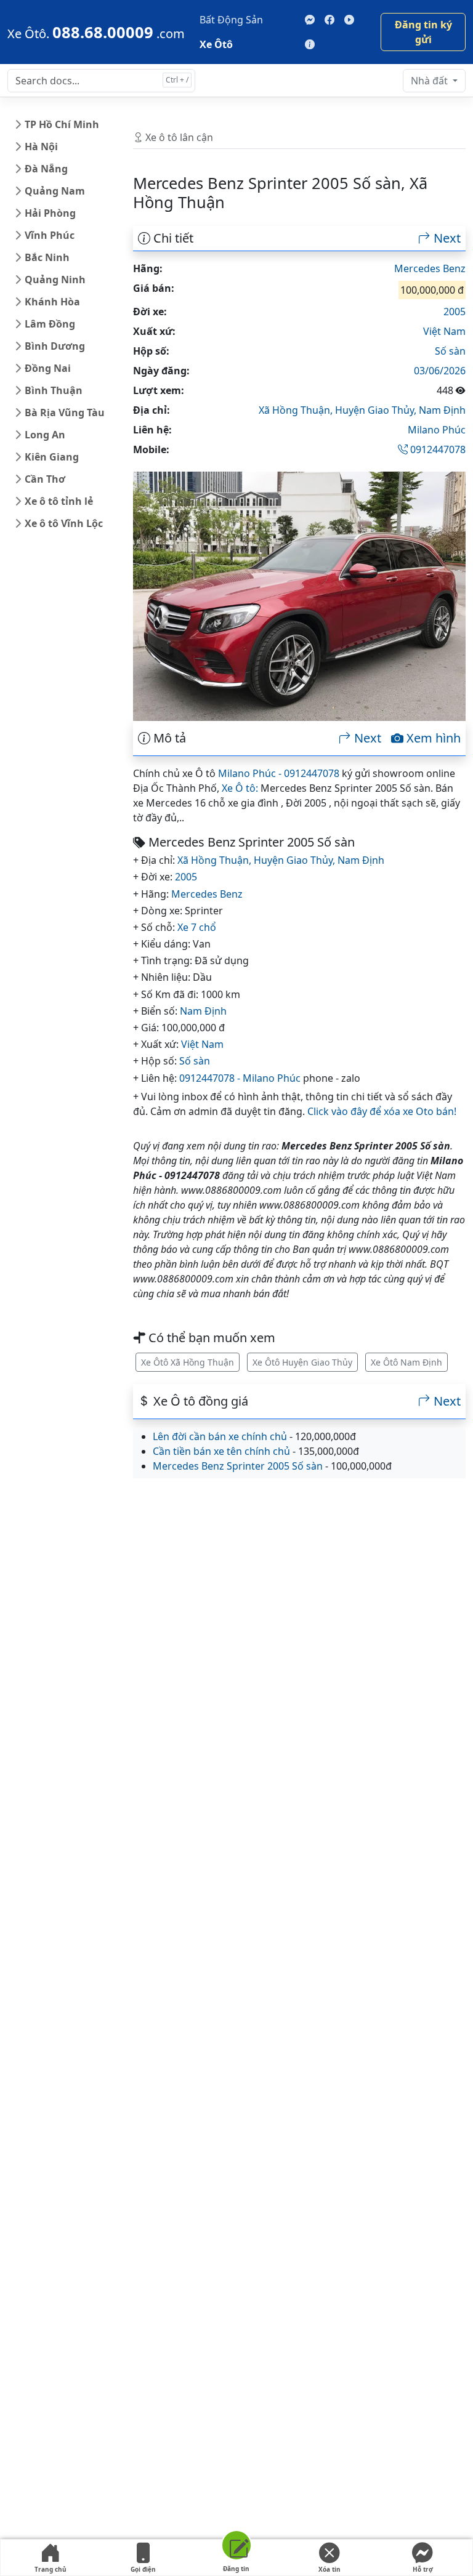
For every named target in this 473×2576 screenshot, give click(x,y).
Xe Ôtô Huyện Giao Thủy (302, 1362)
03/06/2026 (440, 371)
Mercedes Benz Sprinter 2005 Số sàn (238, 1466)
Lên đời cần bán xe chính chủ (220, 1436)
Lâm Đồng (50, 324)
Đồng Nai (48, 368)
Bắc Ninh (47, 257)
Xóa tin (329, 2569)
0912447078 (437, 449)
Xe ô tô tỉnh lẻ (59, 501)
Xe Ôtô (216, 44)
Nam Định (442, 410)
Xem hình (432, 738)
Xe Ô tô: (240, 788)
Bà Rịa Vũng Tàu (65, 413)
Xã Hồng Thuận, (297, 410)
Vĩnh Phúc (50, 235)
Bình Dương (55, 346)
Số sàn (450, 351)
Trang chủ (51, 2569)
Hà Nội (41, 147)
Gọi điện (143, 2569)
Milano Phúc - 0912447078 (279, 773)
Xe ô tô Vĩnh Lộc (64, 523)
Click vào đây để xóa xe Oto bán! (382, 1111)
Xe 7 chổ (197, 927)
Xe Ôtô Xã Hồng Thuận (188, 1362)
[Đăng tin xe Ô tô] (236, 2547)
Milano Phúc (437, 430)
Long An (45, 435)
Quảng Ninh (55, 280)
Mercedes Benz (430, 268)
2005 (455, 312)
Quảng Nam (55, 191)
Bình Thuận (54, 390)
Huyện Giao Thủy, (377, 410)
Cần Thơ (45, 479)
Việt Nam (444, 331)
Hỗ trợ (423, 2569)
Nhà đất (431, 81)
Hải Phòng (50, 213)
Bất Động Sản (231, 20)
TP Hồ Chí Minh (62, 124)
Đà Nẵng (46, 169)
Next (446, 238)
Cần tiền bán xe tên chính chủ (221, 1451)
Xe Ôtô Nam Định (406, 1362)
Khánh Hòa (52, 302)
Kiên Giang (52, 457)
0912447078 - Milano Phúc (240, 1078)
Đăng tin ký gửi (423, 32)
